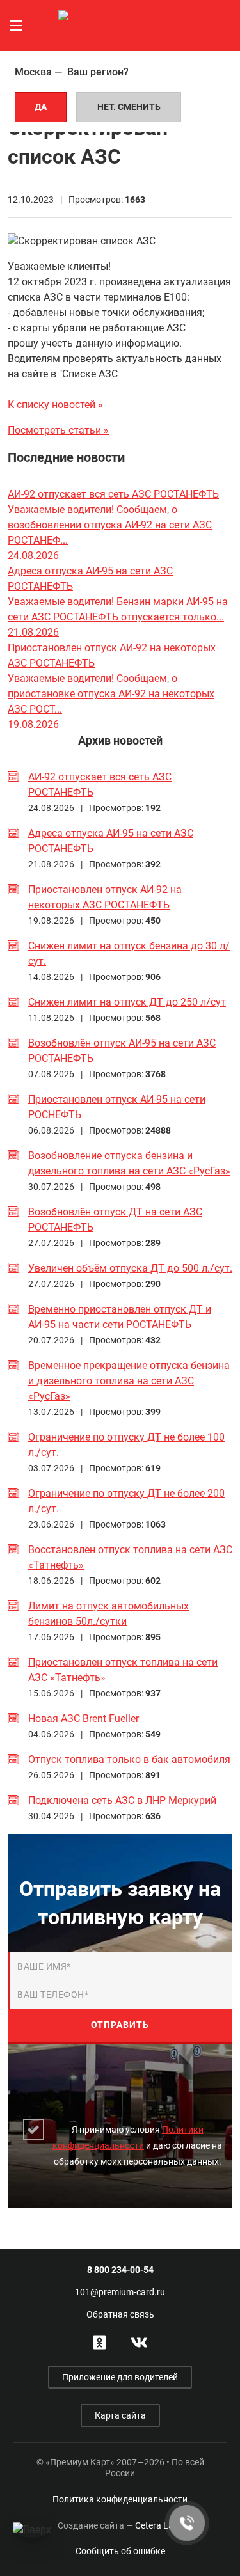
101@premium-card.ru (120, 2292)
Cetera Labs (120, 2525)
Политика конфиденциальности (120, 2499)
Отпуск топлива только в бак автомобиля (129, 1759)
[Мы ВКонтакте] (139, 2341)
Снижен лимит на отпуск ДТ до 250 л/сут (127, 1002)
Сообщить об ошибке (120, 2551)
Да (41, 107)
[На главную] (120, 25)
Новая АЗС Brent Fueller (84, 1719)
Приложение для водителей (120, 2377)
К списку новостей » (55, 405)
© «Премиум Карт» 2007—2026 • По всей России (120, 2468)
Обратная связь (120, 2314)
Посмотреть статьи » (58, 430)
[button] (16, 26)
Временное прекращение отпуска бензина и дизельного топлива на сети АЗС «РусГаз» (129, 1381)
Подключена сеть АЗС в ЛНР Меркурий (122, 1800)
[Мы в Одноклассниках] (100, 2341)
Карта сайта (120, 2415)
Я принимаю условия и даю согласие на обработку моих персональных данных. (137, 2145)
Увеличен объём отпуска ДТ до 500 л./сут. (130, 1268)
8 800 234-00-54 (120, 2270)
